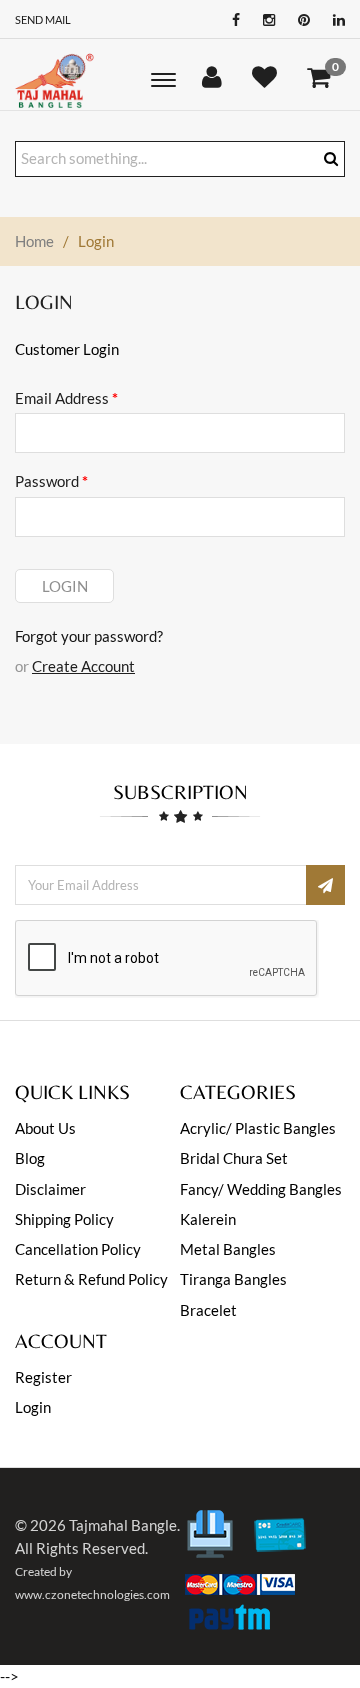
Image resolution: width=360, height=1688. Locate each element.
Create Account (83, 666)
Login (65, 586)
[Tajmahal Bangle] (55, 80)
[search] (331, 158)
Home (34, 241)
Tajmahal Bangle (123, 1525)
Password (51, 481)
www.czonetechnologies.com (92, 1594)
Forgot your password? (89, 636)
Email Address (66, 398)
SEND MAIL (43, 19)
